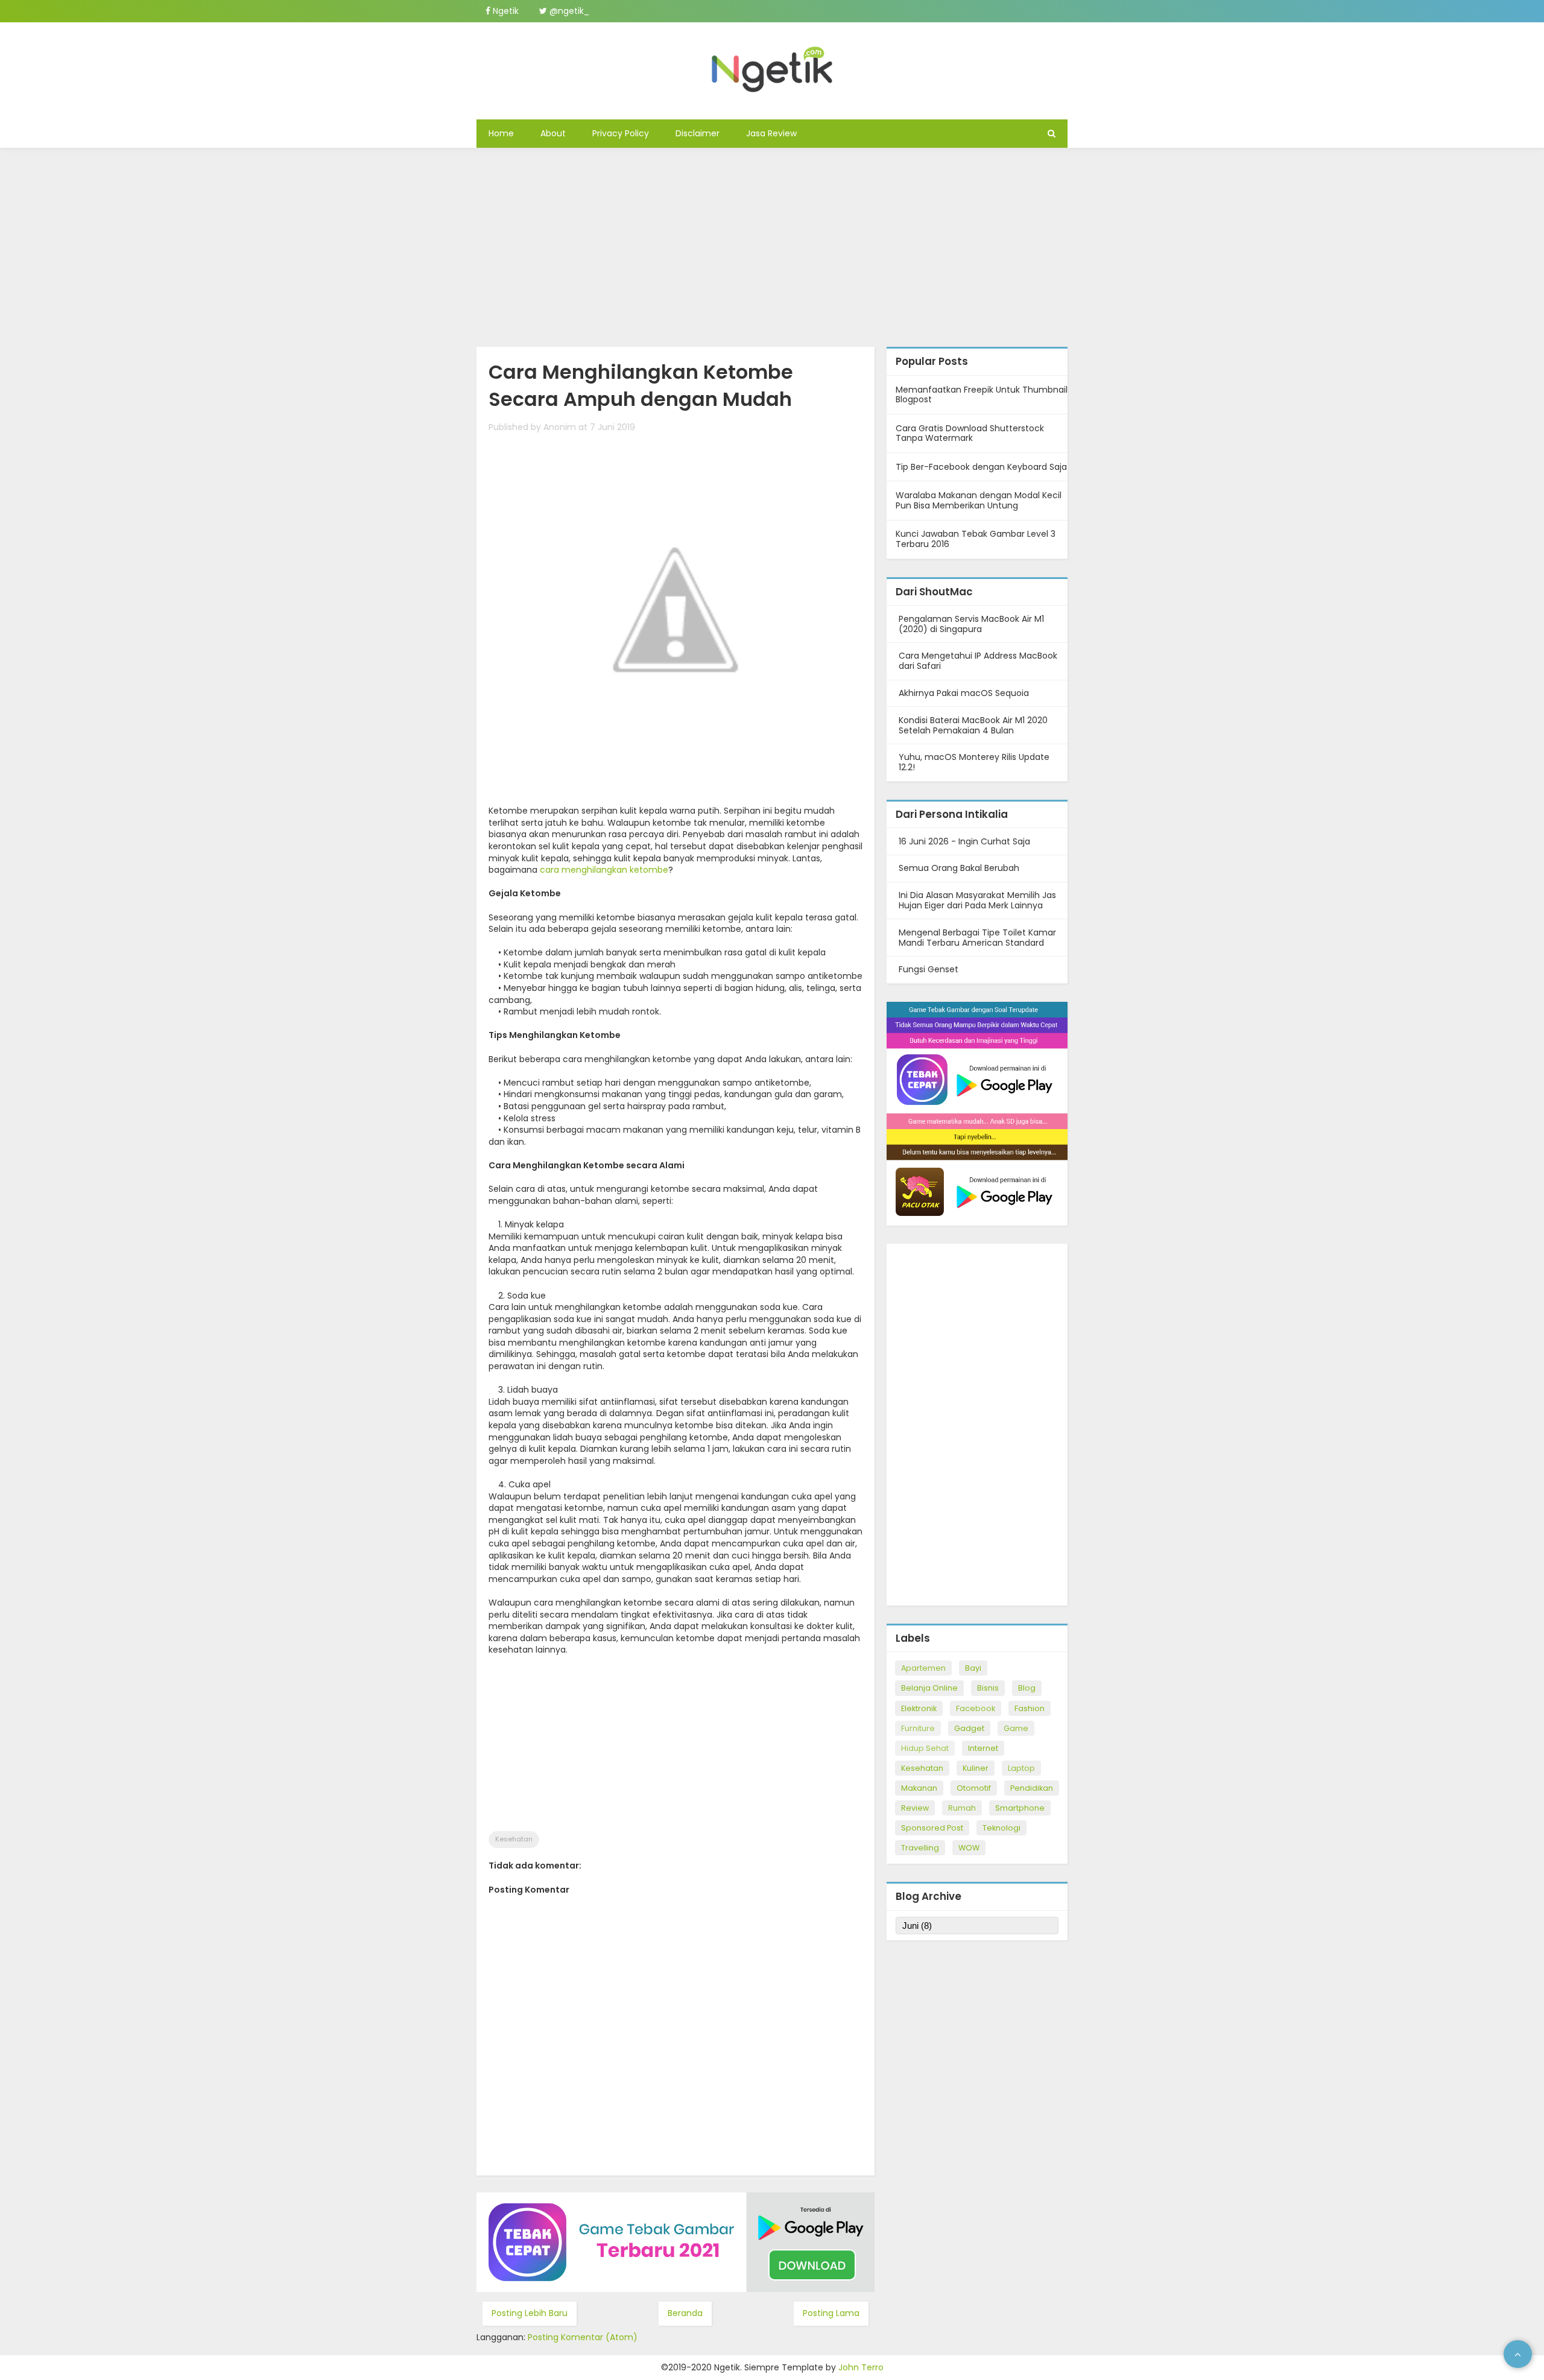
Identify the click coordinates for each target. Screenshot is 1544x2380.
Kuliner (976, 1768)
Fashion (1030, 1708)
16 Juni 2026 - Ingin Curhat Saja (964, 841)
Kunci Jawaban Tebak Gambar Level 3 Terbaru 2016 (976, 539)
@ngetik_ (568, 11)
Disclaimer (698, 133)
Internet (983, 1748)
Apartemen (923, 1668)
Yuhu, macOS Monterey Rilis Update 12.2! (974, 762)
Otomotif (974, 1788)
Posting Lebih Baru (530, 2313)
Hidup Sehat (925, 1748)
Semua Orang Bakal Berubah (959, 868)
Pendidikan (1032, 1788)
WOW (969, 1848)
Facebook (976, 1708)
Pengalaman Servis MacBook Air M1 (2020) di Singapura (971, 624)
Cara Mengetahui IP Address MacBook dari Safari (978, 661)
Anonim (560, 427)
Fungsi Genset (929, 969)
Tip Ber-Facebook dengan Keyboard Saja (981, 467)
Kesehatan (514, 1839)
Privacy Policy (621, 133)
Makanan (919, 1788)
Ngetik (505, 11)
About (553, 133)
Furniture (918, 1728)
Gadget (969, 1728)
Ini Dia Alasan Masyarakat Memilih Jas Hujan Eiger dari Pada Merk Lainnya (977, 900)
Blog (1027, 1688)
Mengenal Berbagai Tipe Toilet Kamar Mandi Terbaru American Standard (977, 938)
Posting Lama (831, 2313)
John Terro (861, 2367)
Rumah (962, 1808)
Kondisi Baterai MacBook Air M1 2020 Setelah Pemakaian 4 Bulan (973, 725)
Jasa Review (771, 133)
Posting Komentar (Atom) (583, 2337)
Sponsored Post (932, 1828)
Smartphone (1020, 1808)
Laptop (1021, 1768)
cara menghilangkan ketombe (604, 870)
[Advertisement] (772, 244)
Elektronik (919, 1708)
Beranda (685, 2313)
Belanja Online (929, 1688)
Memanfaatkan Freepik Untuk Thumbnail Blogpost (982, 395)
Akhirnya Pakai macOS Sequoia (964, 693)
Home (501, 133)
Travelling (920, 1848)
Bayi (973, 1668)
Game (1016, 1728)
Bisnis (988, 1688)
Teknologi (1001, 1828)
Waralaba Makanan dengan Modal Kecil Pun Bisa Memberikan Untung (979, 500)
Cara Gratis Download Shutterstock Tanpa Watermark (970, 433)
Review (915, 1808)
